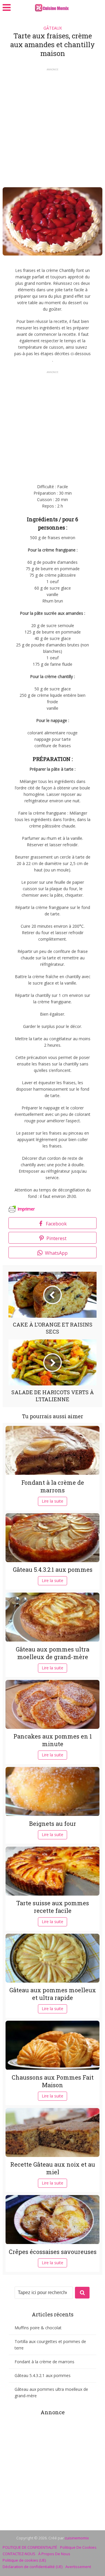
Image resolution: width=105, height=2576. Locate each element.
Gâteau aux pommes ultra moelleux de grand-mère (52, 1653)
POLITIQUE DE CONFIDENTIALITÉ (30, 2547)
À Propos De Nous (54, 2554)
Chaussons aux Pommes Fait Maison (53, 2081)
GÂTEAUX (53, 28)
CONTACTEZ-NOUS (19, 2554)
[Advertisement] (52, 126)
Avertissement (78, 2567)
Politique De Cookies (78, 2547)
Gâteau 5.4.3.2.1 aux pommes (53, 1569)
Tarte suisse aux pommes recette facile (53, 1907)
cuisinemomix (77, 2538)
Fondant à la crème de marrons (53, 1486)
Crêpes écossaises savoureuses (53, 2252)
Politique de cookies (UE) (24, 2560)
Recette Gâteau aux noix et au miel (53, 2168)
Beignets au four (53, 1824)
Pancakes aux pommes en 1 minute (53, 1740)
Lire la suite (52, 1501)
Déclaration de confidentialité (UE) (33, 2567)
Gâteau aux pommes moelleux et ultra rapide (53, 1994)
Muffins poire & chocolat (38, 2328)
